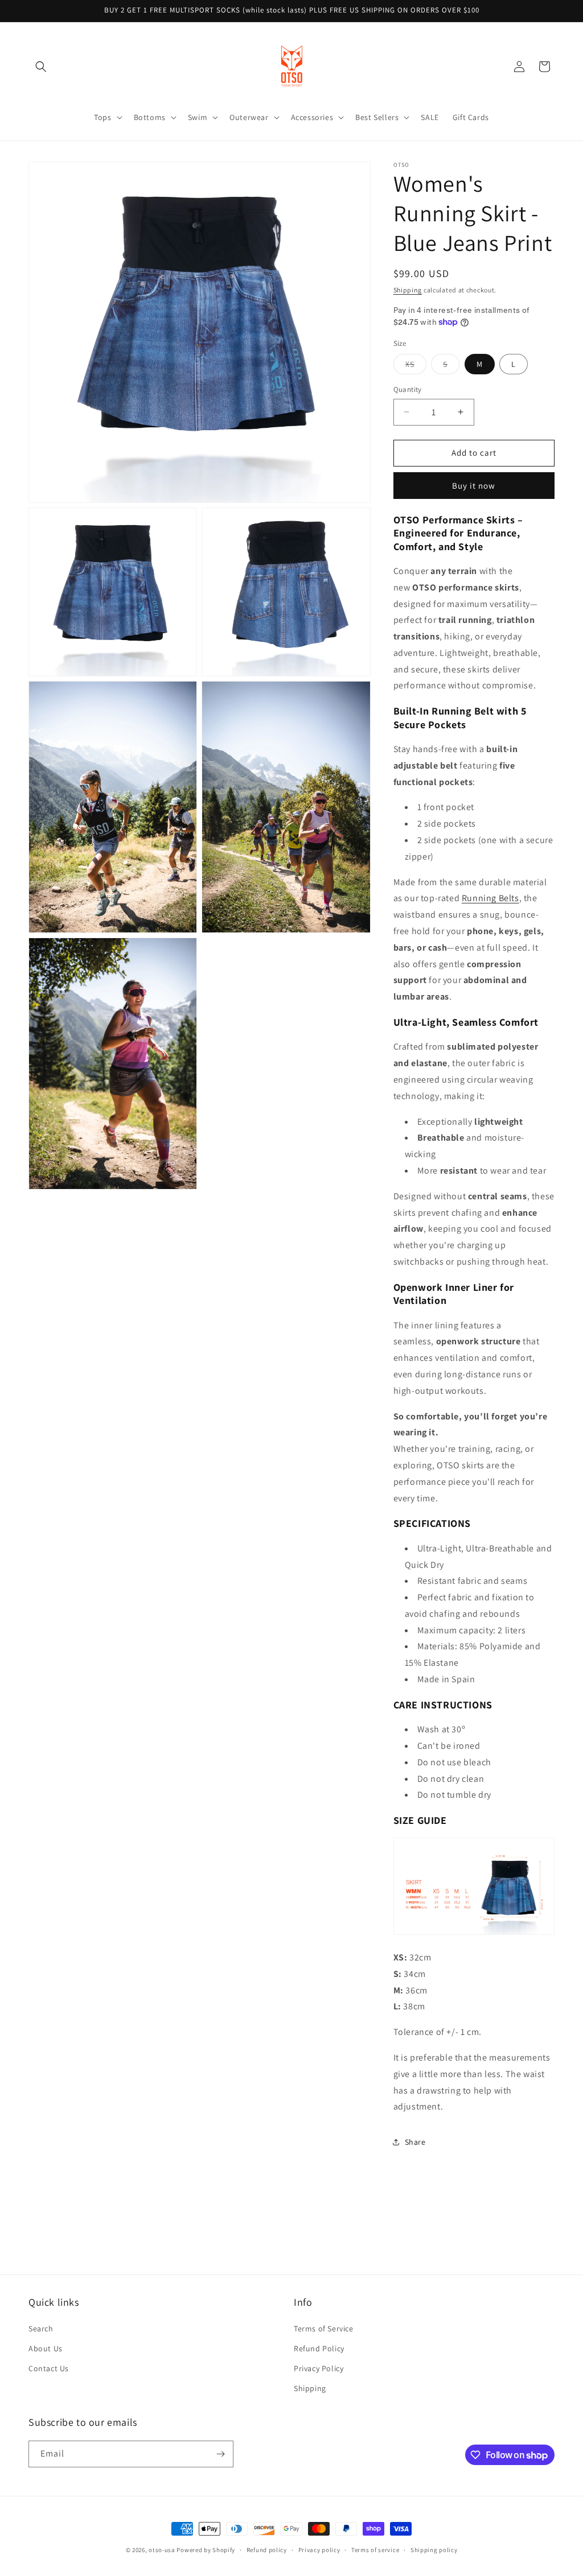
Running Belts (490, 898)
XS (416, 366)
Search (41, 2329)
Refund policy (267, 2550)
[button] (41, 67)
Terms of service (375, 2550)
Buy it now (474, 486)
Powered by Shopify (206, 2550)
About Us (46, 2348)
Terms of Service (324, 2329)
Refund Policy (319, 2348)
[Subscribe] (220, 2454)
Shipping (408, 290)
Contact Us (49, 2368)
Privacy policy (319, 2550)
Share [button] (415, 2142)
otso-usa (162, 2550)
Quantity (408, 389)
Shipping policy (434, 2550)
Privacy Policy (319, 2368)
